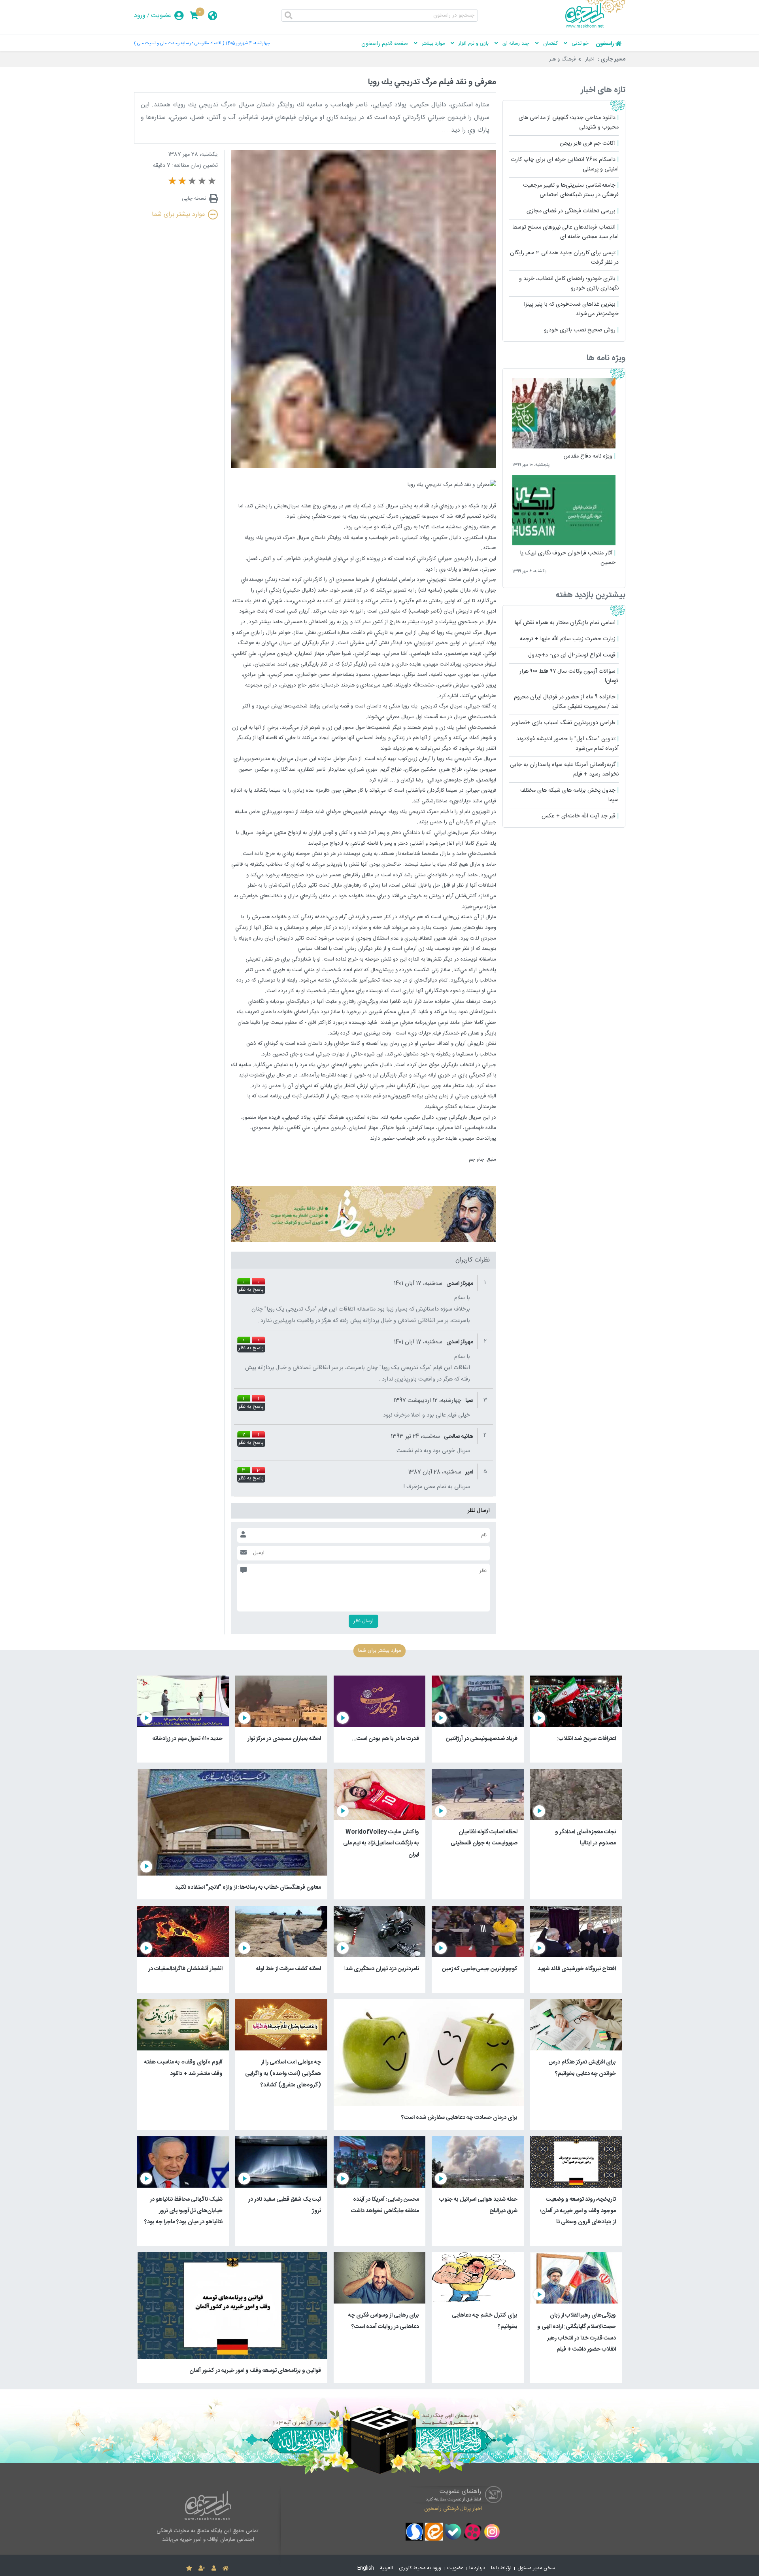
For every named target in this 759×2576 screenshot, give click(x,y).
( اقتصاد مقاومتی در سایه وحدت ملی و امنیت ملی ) (179, 43)
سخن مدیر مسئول (536, 2568)
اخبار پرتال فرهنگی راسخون (453, 2509)
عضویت (161, 16)
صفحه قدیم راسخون (385, 44)
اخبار (590, 59)
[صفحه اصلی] (226, 2568)
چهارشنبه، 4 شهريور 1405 (248, 43)
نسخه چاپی (194, 199)
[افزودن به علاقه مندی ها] (189, 2568)
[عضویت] (202, 2568)
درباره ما (477, 2568)
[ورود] (214, 2568)
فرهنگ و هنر (562, 59)
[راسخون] (595, 26)
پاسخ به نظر (251, 1290)
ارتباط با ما (501, 2568)
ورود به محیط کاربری (420, 2568)
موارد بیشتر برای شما (178, 215)
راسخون (605, 44)
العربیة (386, 2568)
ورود (140, 16)
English (366, 2568)
